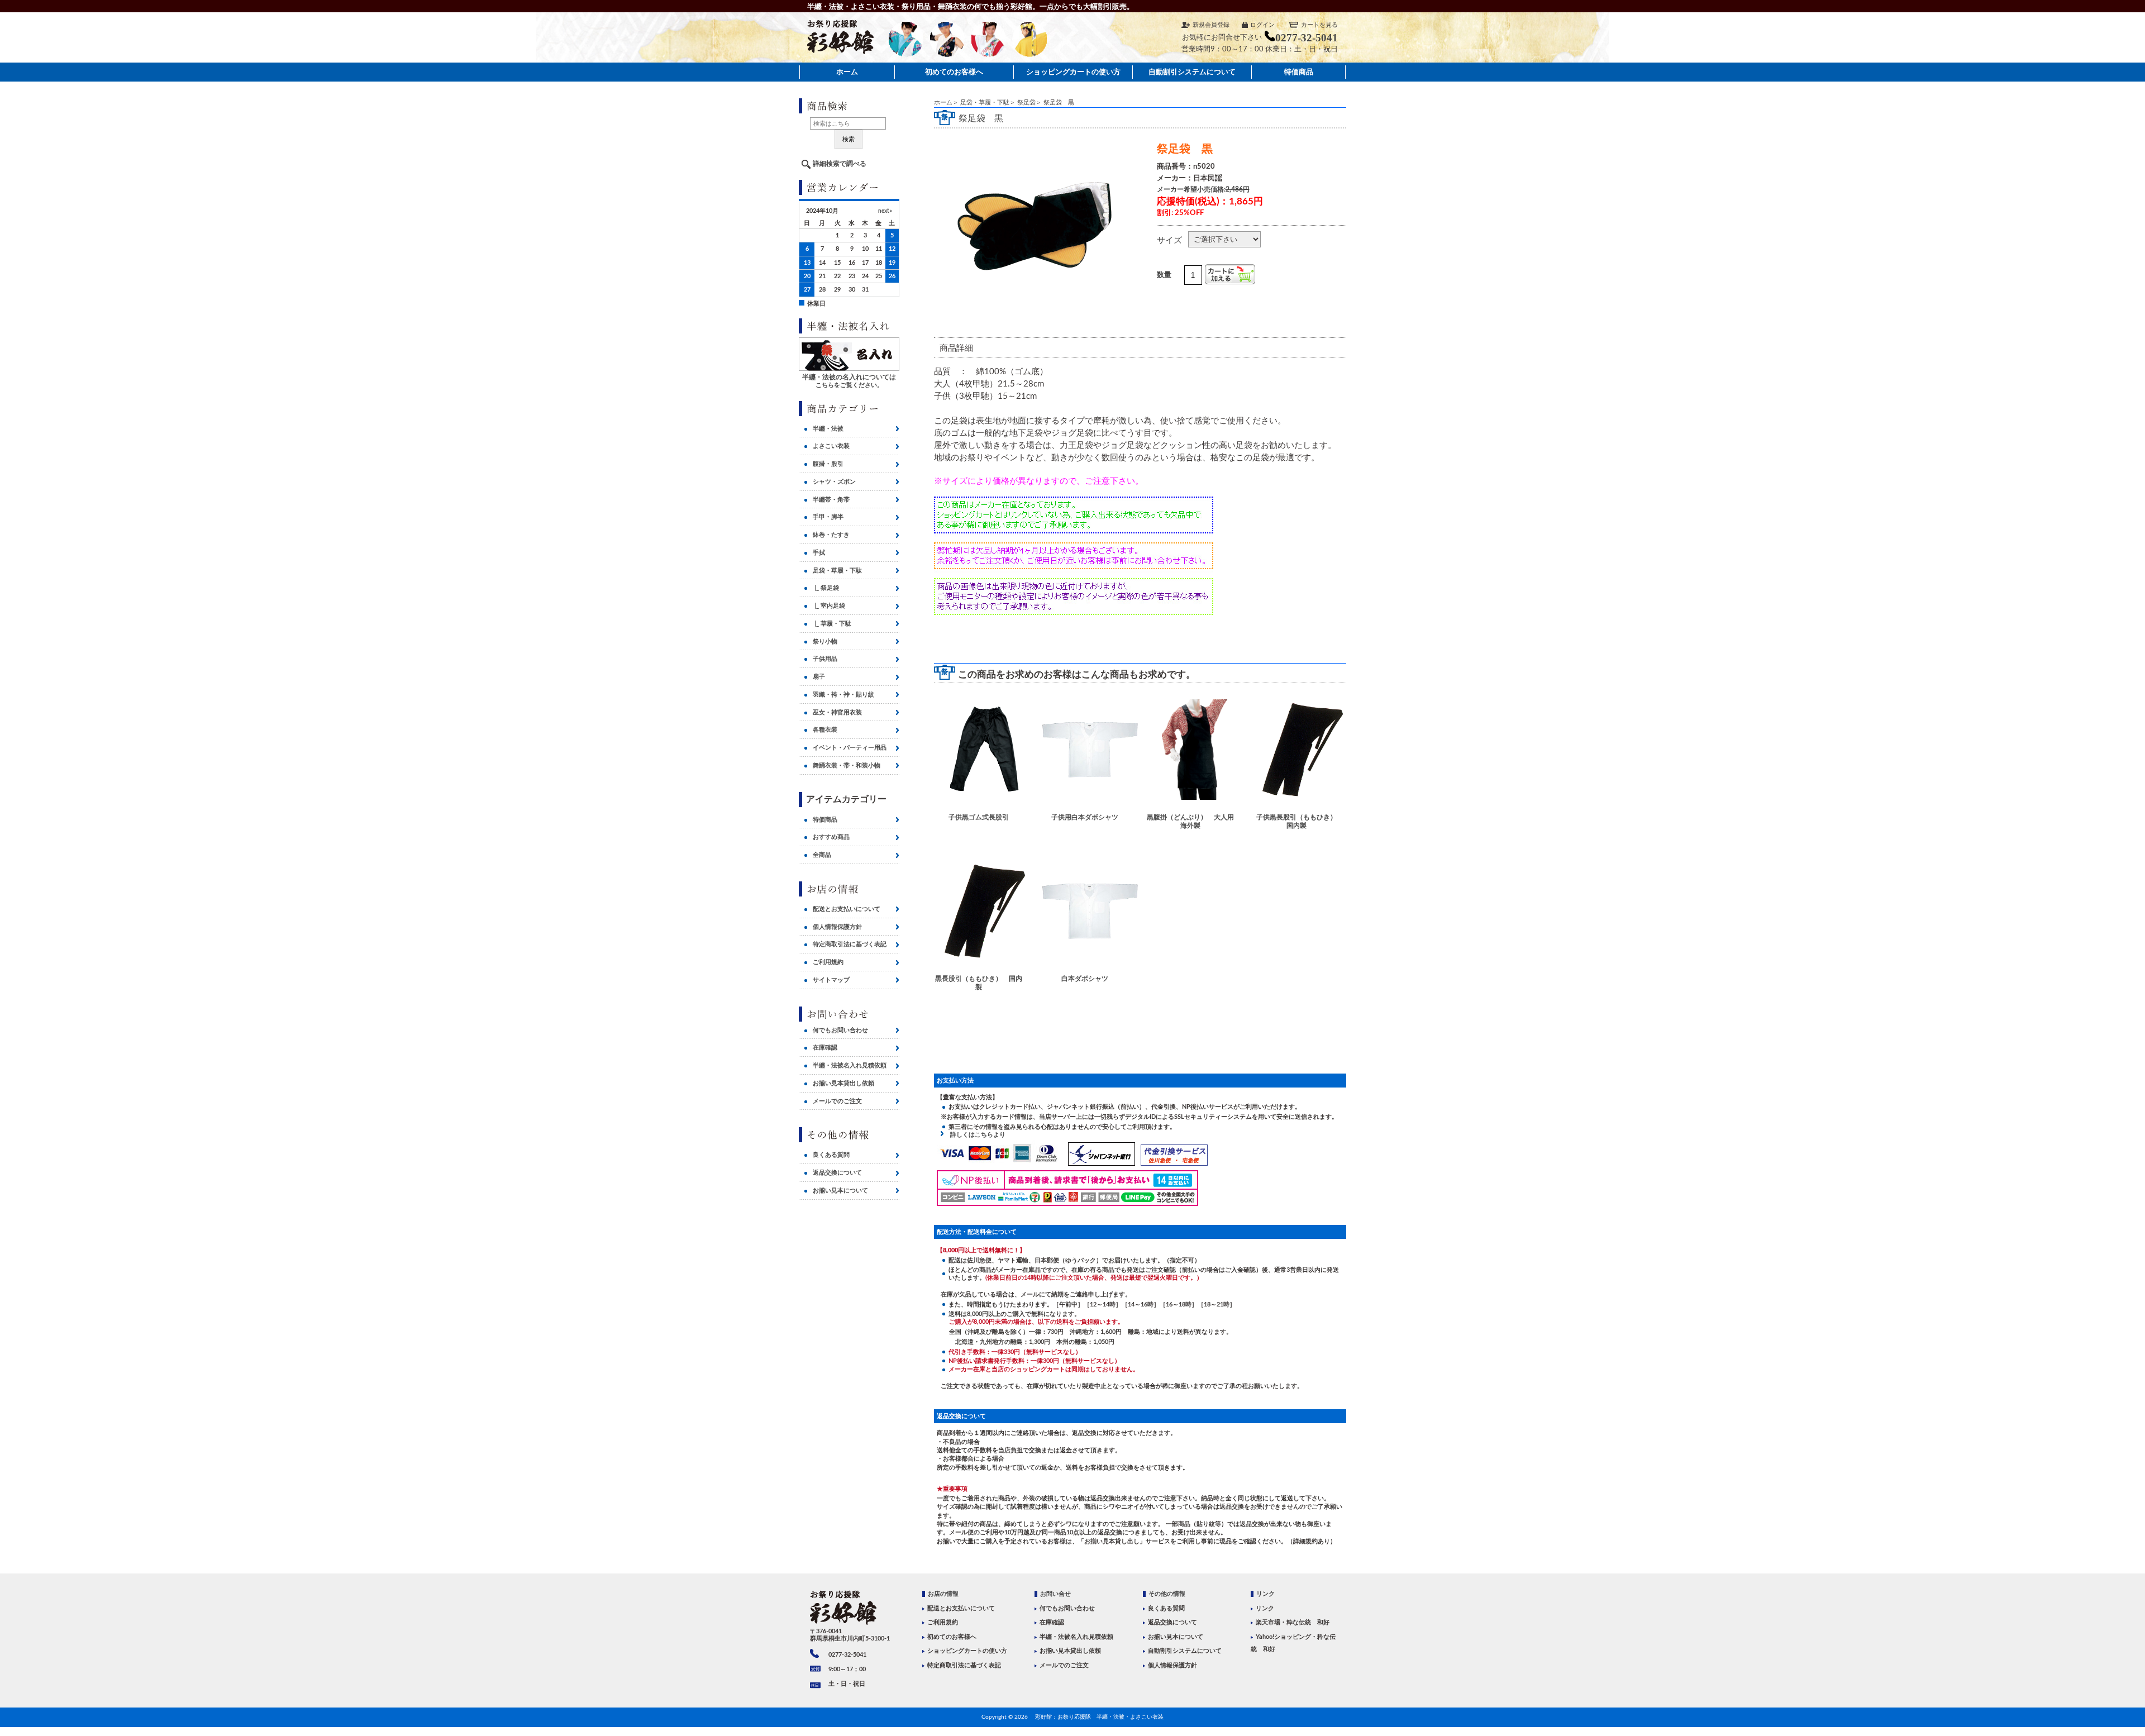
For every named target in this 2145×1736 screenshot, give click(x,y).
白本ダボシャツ (1085, 979)
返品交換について (837, 1173)
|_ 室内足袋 (829, 606)
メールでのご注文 (837, 1101)
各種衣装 (825, 730)
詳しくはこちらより (975, 1135)
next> (885, 211)
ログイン (1262, 25)
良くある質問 (831, 1155)
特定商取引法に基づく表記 (850, 944)
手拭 (819, 553)
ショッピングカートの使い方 (1073, 72)
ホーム (847, 72)
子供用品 (825, 659)
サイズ (1169, 240)
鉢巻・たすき (831, 535)
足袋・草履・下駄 (985, 102)
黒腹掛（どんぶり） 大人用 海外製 (1191, 821)
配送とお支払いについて (847, 909)
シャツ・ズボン (834, 482)
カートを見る (1319, 25)
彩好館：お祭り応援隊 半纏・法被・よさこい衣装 (1099, 1717)
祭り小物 (825, 642)
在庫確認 (825, 1048)
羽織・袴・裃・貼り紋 (843, 695)
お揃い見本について (840, 1191)
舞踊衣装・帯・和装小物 (847, 766)
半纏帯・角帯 (831, 500)
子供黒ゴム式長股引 (979, 817)
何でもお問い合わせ (840, 1030)
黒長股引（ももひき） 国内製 (979, 983)
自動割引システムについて (1192, 72)
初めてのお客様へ (954, 72)
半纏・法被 (828, 429)
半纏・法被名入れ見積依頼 (850, 1065)
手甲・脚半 (828, 517)
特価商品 (1299, 72)
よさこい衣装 (831, 446)
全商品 (822, 855)
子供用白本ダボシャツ (1085, 817)
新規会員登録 (1211, 25)
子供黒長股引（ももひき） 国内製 (1299, 821)
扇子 (819, 677)
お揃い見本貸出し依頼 (843, 1083)
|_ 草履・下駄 (832, 624)
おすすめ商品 (831, 837)
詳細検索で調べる (840, 164)
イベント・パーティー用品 (850, 748)
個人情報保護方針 (837, 927)
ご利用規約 (828, 962)
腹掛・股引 (828, 464)
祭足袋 (1026, 102)
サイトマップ (831, 980)
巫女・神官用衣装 (837, 712)
